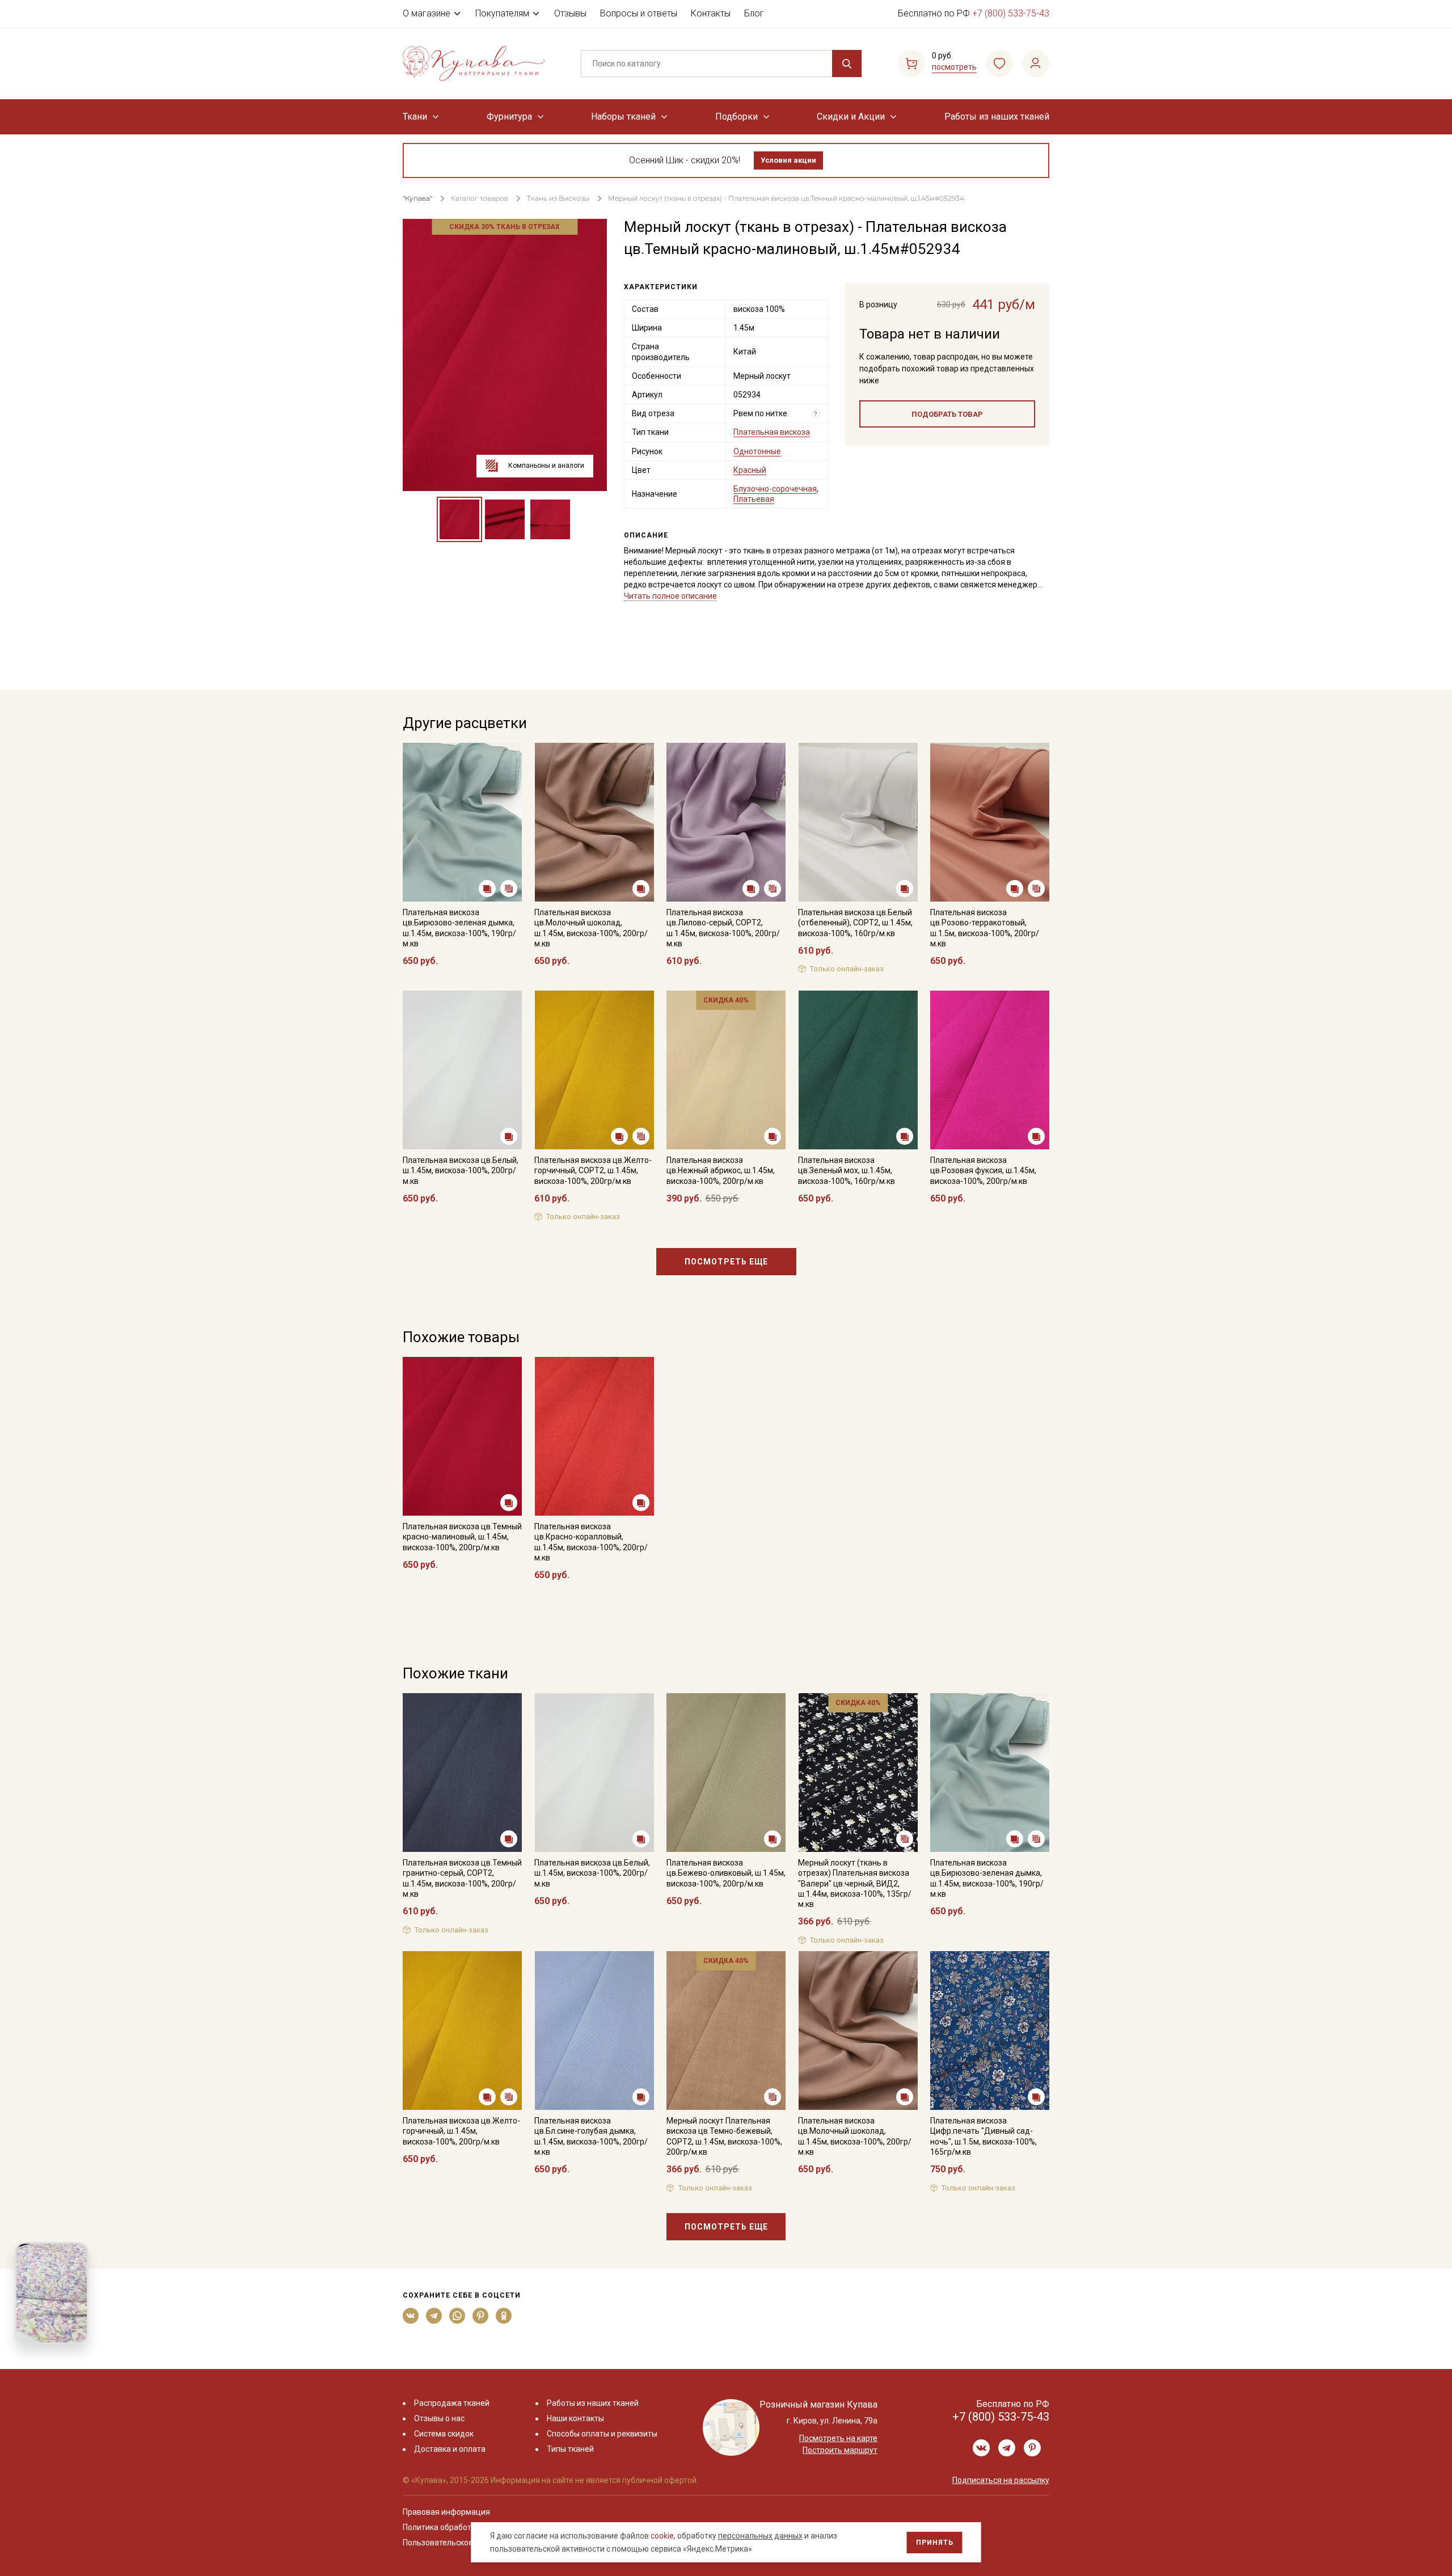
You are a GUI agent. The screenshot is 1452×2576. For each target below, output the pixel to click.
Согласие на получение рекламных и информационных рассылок (704, 1402)
